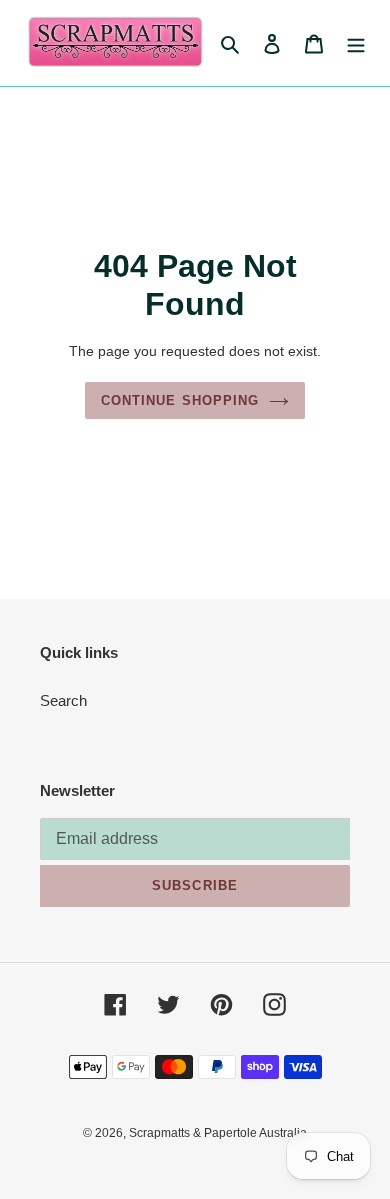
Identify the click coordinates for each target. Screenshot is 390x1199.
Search (63, 700)
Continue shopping (180, 400)
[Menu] (356, 43)
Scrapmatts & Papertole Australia (218, 1133)
